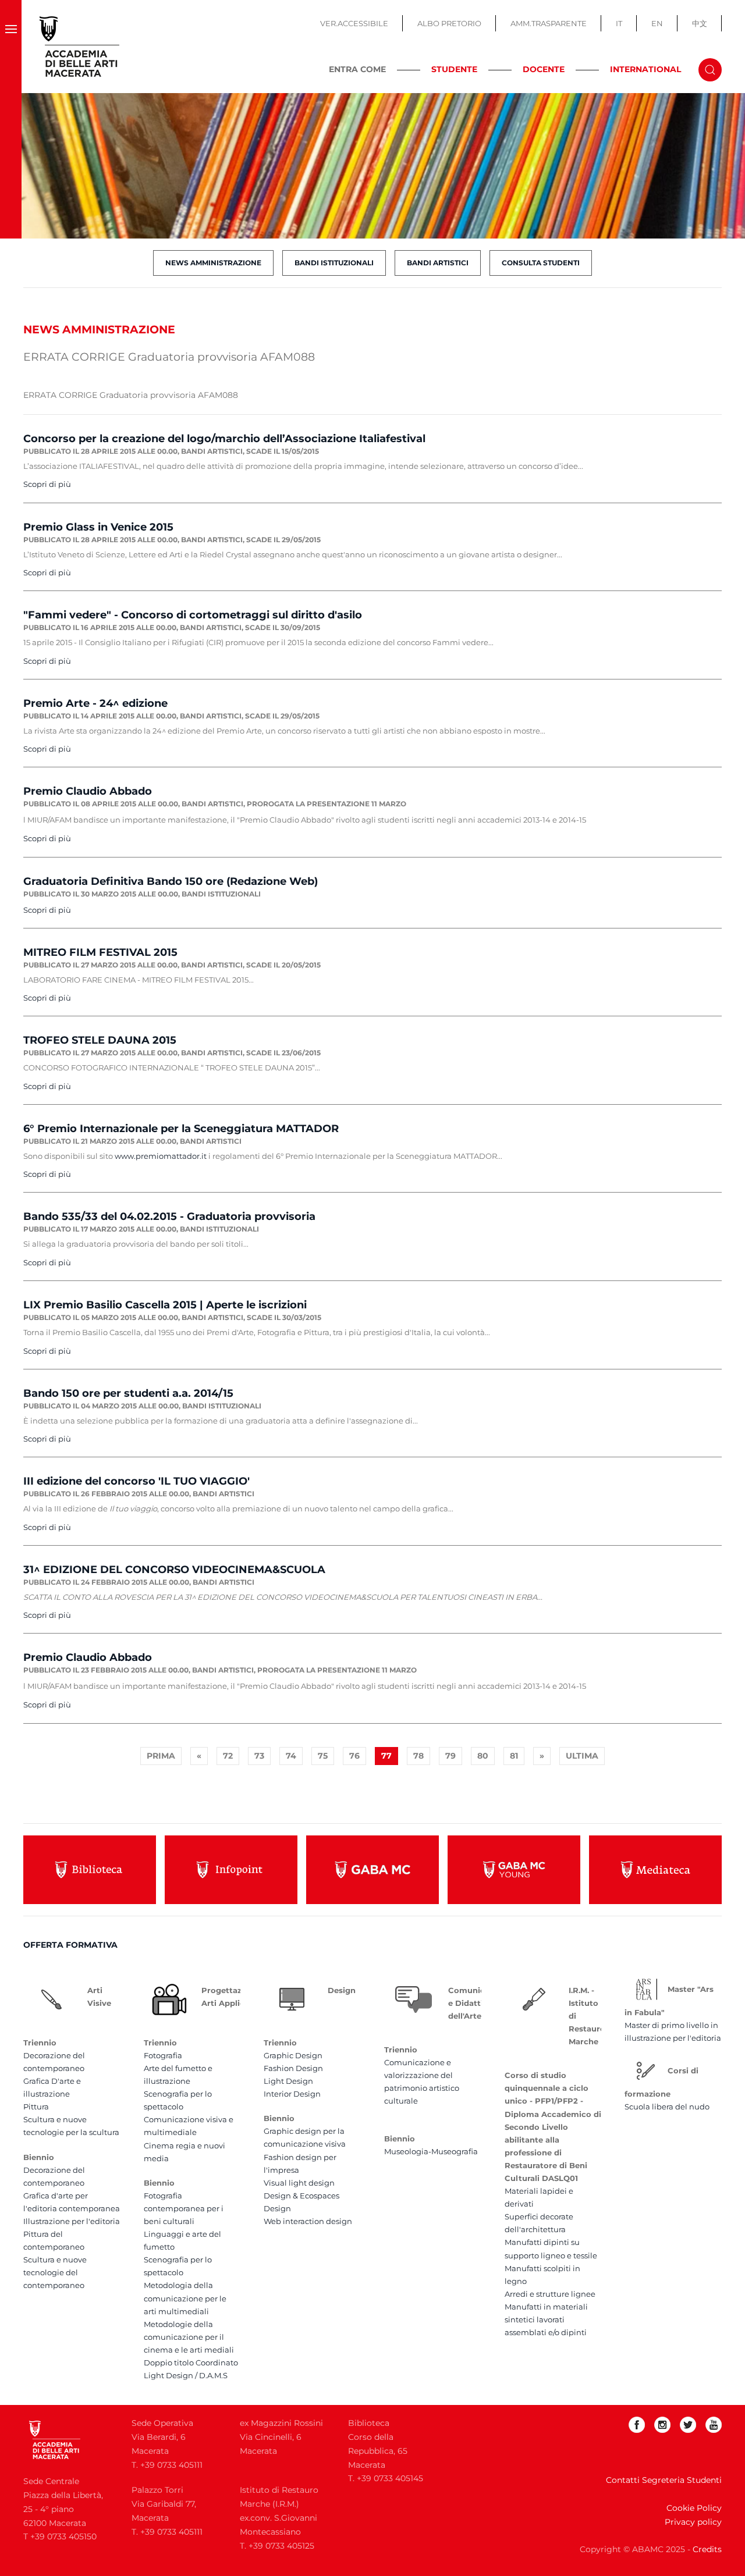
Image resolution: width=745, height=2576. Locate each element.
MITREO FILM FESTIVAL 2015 (100, 952)
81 (514, 1756)
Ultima (582, 1756)
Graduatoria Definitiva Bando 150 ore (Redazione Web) (171, 881)
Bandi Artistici (438, 263)
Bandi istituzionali (221, 894)
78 (418, 1756)
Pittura (36, 2107)
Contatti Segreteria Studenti (664, 2480)
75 (323, 1756)
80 (483, 1756)
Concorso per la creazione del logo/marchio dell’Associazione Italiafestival (224, 439)
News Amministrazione (213, 263)
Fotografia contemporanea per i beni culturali (184, 2208)
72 (228, 1756)
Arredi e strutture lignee (550, 2294)
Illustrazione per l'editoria (72, 2221)
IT (619, 23)
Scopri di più (47, 484)
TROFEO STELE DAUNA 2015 (100, 1040)
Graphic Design (293, 2055)
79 (450, 1756)
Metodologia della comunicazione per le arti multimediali (185, 2298)
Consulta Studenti (541, 263)
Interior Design (292, 2094)
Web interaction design (308, 2221)
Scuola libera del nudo (667, 2107)
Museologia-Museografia (431, 2151)
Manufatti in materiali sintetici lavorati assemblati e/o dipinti (546, 2319)
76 (354, 1756)
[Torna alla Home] (80, 47)
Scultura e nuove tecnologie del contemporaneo (55, 2272)
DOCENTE (544, 69)
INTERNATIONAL (645, 69)
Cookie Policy (694, 2508)
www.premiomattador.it (161, 1156)
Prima (161, 1756)
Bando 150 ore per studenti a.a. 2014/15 (128, 1393)
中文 (700, 23)
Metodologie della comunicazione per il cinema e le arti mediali (189, 2337)
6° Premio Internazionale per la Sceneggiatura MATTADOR (181, 1129)
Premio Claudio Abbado (88, 791)
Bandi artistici (212, 451)
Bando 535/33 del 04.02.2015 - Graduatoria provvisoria (169, 1216)
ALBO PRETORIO (449, 23)
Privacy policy (693, 2522)
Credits (707, 2549)
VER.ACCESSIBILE (354, 23)
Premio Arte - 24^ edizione (95, 703)
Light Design (288, 2081)
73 (259, 1756)
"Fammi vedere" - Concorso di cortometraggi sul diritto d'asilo (193, 615)
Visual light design (299, 2183)
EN (657, 23)
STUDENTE (454, 69)
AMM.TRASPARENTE (549, 23)
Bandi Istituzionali (334, 263)
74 (291, 1756)
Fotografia (163, 2055)
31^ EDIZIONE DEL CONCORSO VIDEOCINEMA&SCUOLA (174, 1570)
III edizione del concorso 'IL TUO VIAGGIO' (136, 1481)
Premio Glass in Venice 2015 (98, 527)
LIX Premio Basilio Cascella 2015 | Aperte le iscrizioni (165, 1305)
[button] (11, 47)
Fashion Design (293, 2068)
